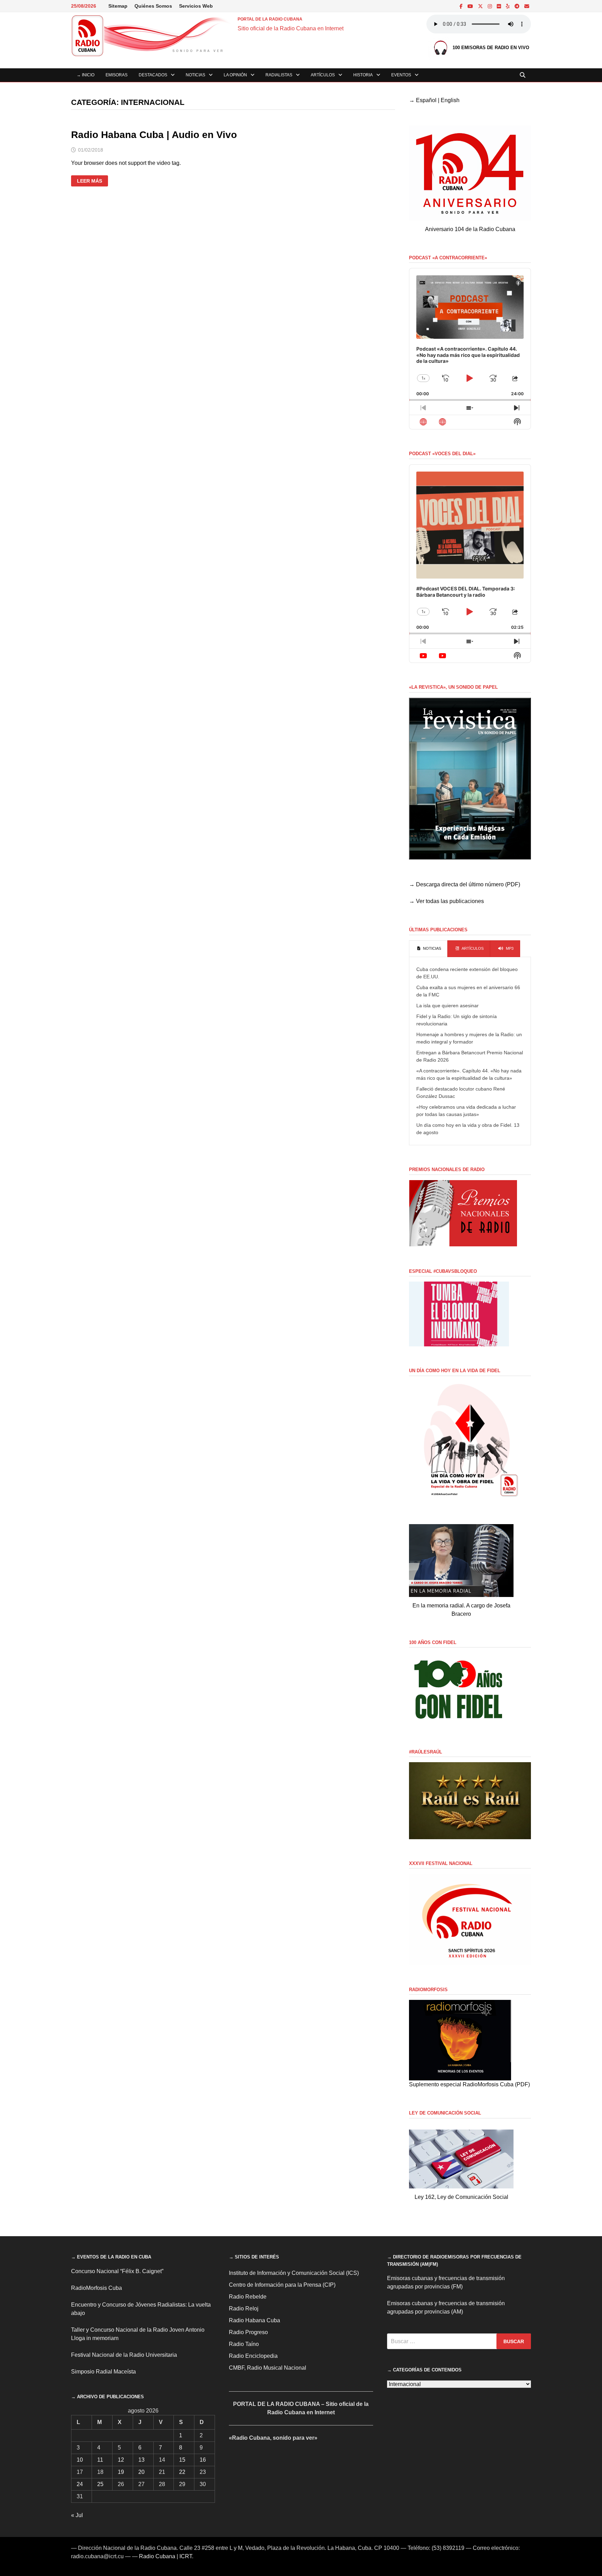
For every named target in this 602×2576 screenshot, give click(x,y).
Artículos (323, 75)
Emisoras (117, 75)
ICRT (186, 2556)
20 (141, 2472)
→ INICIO (86, 75)
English (450, 100)
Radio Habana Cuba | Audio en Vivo (154, 135)
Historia (363, 75)
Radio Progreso (248, 2332)
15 (182, 2460)
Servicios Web (196, 6)
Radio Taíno (244, 2344)
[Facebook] (462, 6)
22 (182, 2472)
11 (100, 2460)
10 (80, 2460)
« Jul (77, 2515)
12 (121, 2460)
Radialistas (279, 75)
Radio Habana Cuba (254, 2320)
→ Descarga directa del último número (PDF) (465, 884)
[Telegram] (518, 6)
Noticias (195, 75)
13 (141, 2460)
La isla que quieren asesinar (447, 1006)
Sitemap (118, 6)
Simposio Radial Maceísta (103, 2372)
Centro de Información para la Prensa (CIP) (282, 2285)
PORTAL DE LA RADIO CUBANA (270, 19)
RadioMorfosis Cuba (97, 2288)
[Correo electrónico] (527, 6)
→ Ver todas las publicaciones (446, 901)
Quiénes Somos (153, 6)
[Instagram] (491, 6)
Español (426, 100)
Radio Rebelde (248, 2297)
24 (80, 2484)
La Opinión (235, 75)
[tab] (428, 949)
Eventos (401, 75)
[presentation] (428, 949)
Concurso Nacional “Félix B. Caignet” (117, 2271)
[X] (481, 6)
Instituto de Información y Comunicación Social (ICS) (294, 2273)
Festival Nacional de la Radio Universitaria (124, 2355)
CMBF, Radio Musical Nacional (268, 2368)
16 (203, 2460)
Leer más (89, 181)
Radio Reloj (244, 2309)
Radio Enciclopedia (253, 2356)
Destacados (153, 75)
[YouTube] (471, 6)
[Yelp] (508, 6)
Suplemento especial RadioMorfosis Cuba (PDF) (469, 2084)
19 (121, 2472)
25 (100, 2484)
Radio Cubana (157, 2556)
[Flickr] (500, 6)
